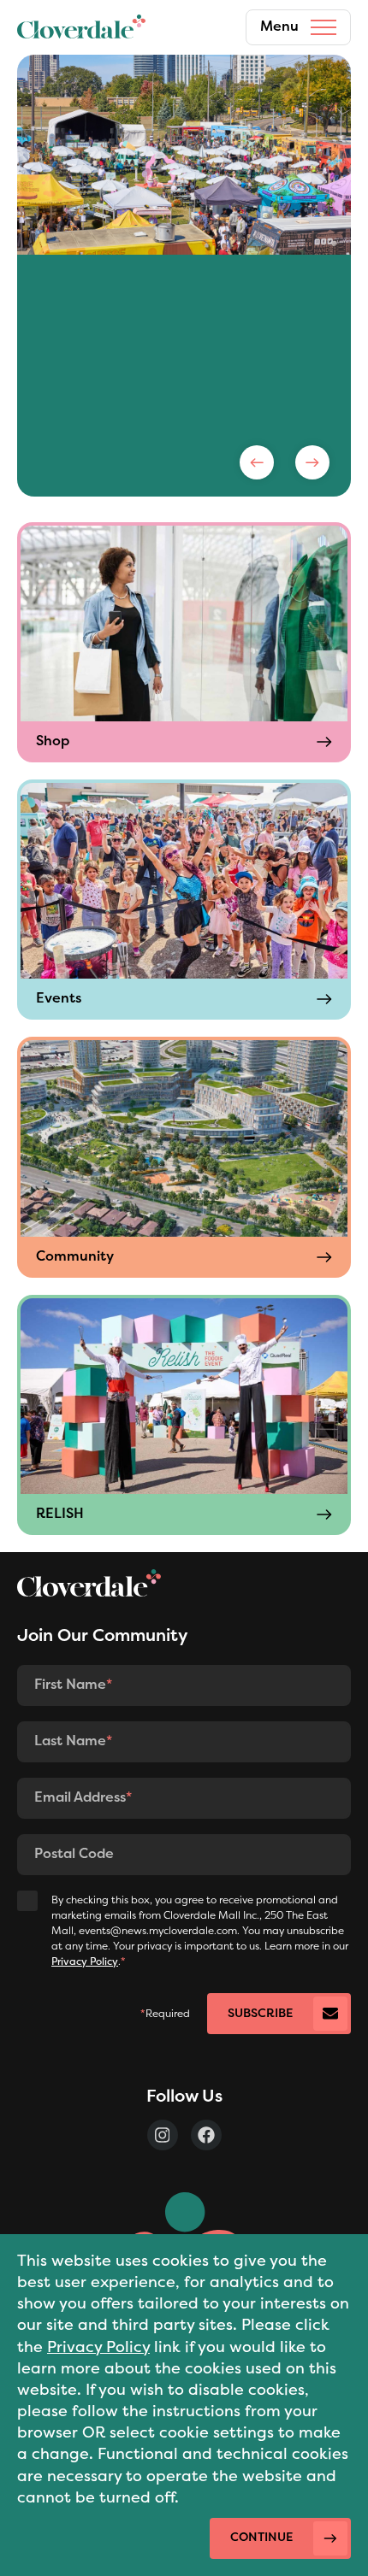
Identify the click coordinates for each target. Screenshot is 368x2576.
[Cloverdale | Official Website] (81, 27)
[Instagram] (163, 2135)
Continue (261, 2538)
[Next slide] (312, 462)
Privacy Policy (98, 2348)
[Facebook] (206, 2135)
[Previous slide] (257, 462)
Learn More (99, 410)
